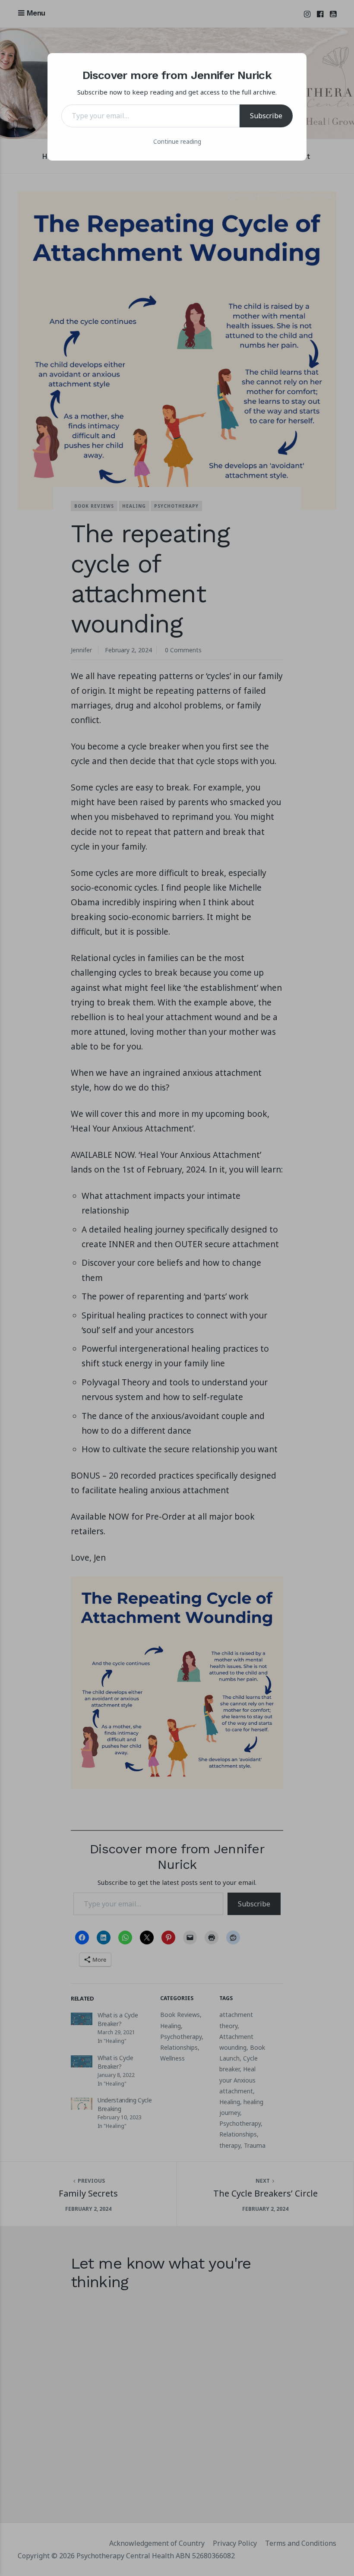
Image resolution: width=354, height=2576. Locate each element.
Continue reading (177, 141)
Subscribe (266, 116)
